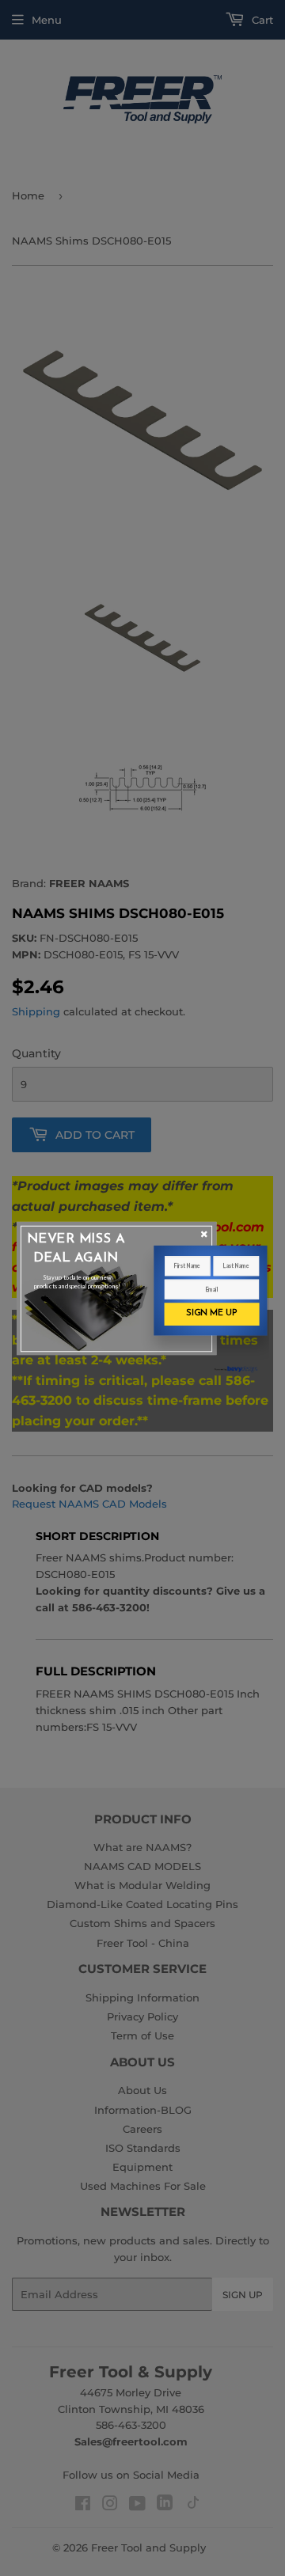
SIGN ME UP (211, 1313)
